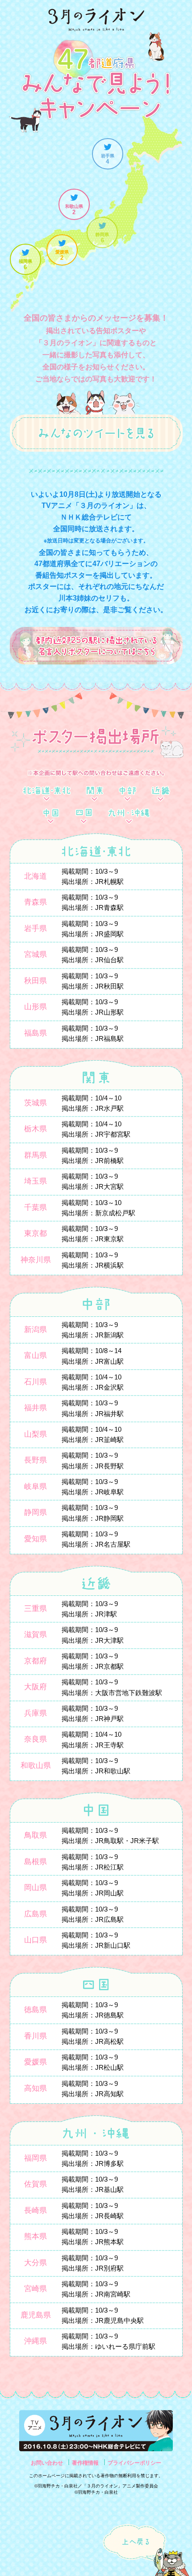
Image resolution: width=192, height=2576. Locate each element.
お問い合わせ (47, 2463)
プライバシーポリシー (134, 2463)
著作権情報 (85, 2463)
